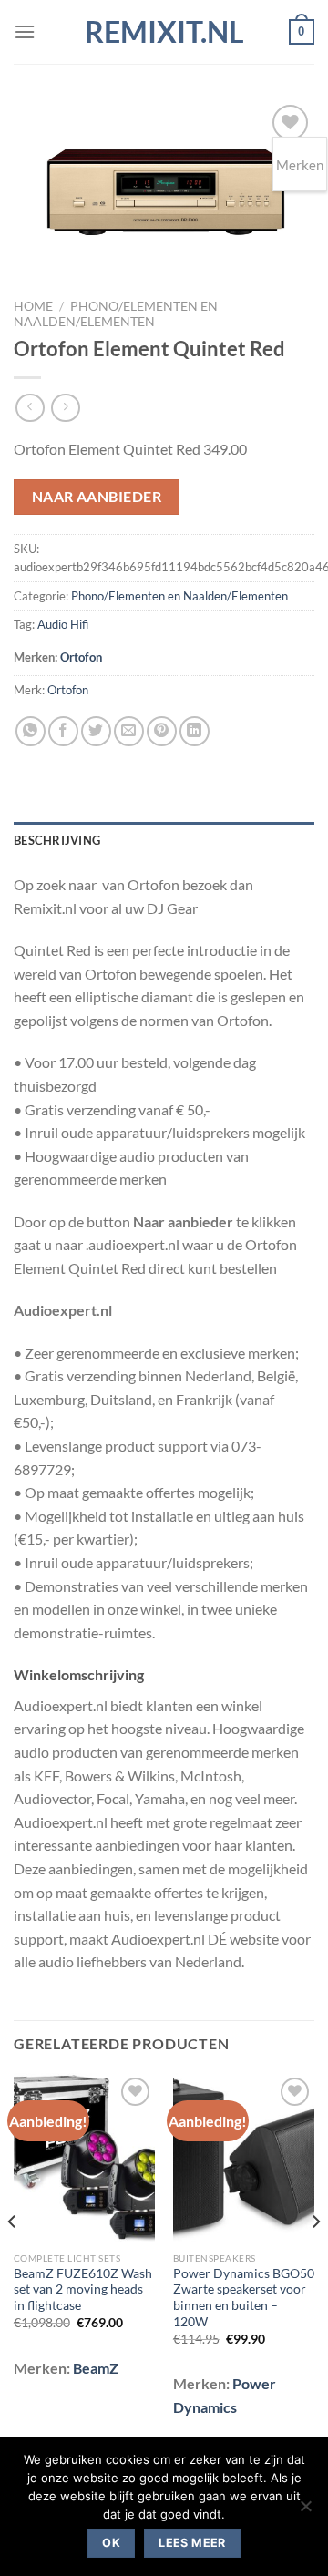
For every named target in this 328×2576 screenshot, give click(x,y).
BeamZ (96, 2368)
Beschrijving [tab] (57, 840)
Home (33, 306)
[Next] (315, 2258)
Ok (111, 2543)
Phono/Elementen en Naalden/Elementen (116, 313)
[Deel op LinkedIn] (195, 731)
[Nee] (305, 2511)
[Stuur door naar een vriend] (129, 731)
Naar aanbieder (97, 497)
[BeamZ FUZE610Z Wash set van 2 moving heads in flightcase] (84, 2158)
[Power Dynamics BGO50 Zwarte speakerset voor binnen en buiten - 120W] (244, 2158)
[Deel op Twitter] (96, 731)
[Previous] (13, 2258)
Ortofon (81, 657)
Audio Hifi (63, 624)
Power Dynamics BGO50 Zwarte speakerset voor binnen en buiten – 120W (244, 2298)
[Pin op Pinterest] (162, 731)
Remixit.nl (164, 32)
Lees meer (192, 2543)
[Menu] (25, 31)
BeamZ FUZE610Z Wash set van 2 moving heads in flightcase (83, 2289)
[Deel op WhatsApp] (31, 731)
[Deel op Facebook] (63, 731)
